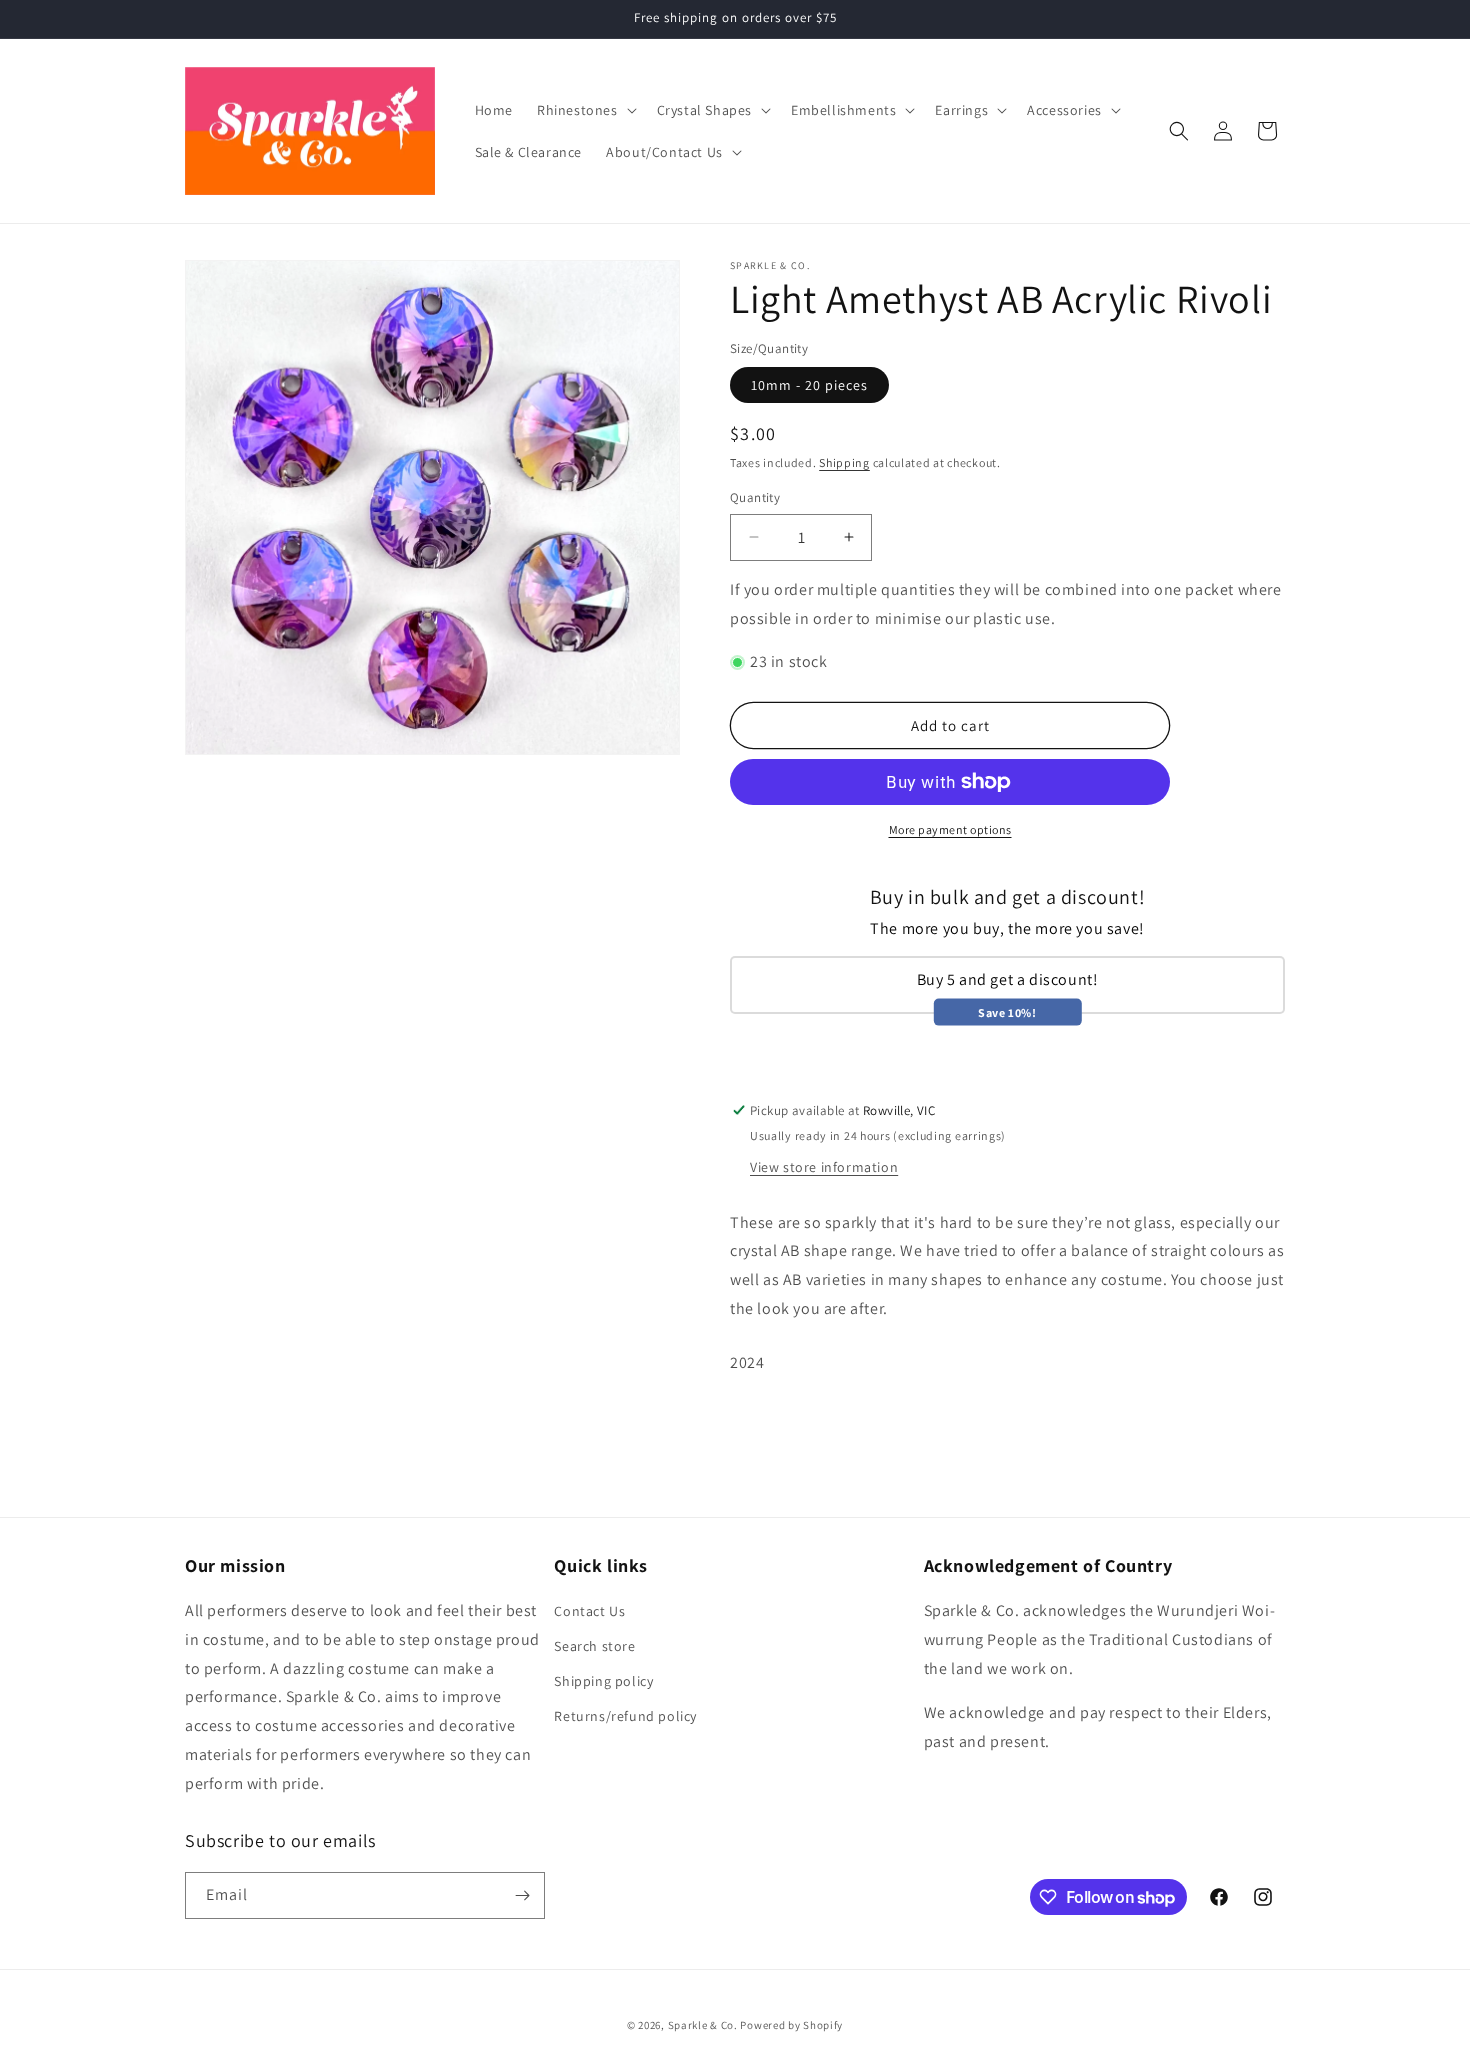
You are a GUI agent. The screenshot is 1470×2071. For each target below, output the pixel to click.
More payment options (950, 829)
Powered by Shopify (791, 2025)
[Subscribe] (522, 1895)
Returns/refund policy (625, 1716)
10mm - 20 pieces (809, 385)
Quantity (755, 497)
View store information (824, 1167)
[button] (585, 110)
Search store (594, 1646)
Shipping (844, 462)
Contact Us (589, 1611)
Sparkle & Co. (703, 2025)
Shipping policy (603, 1681)
